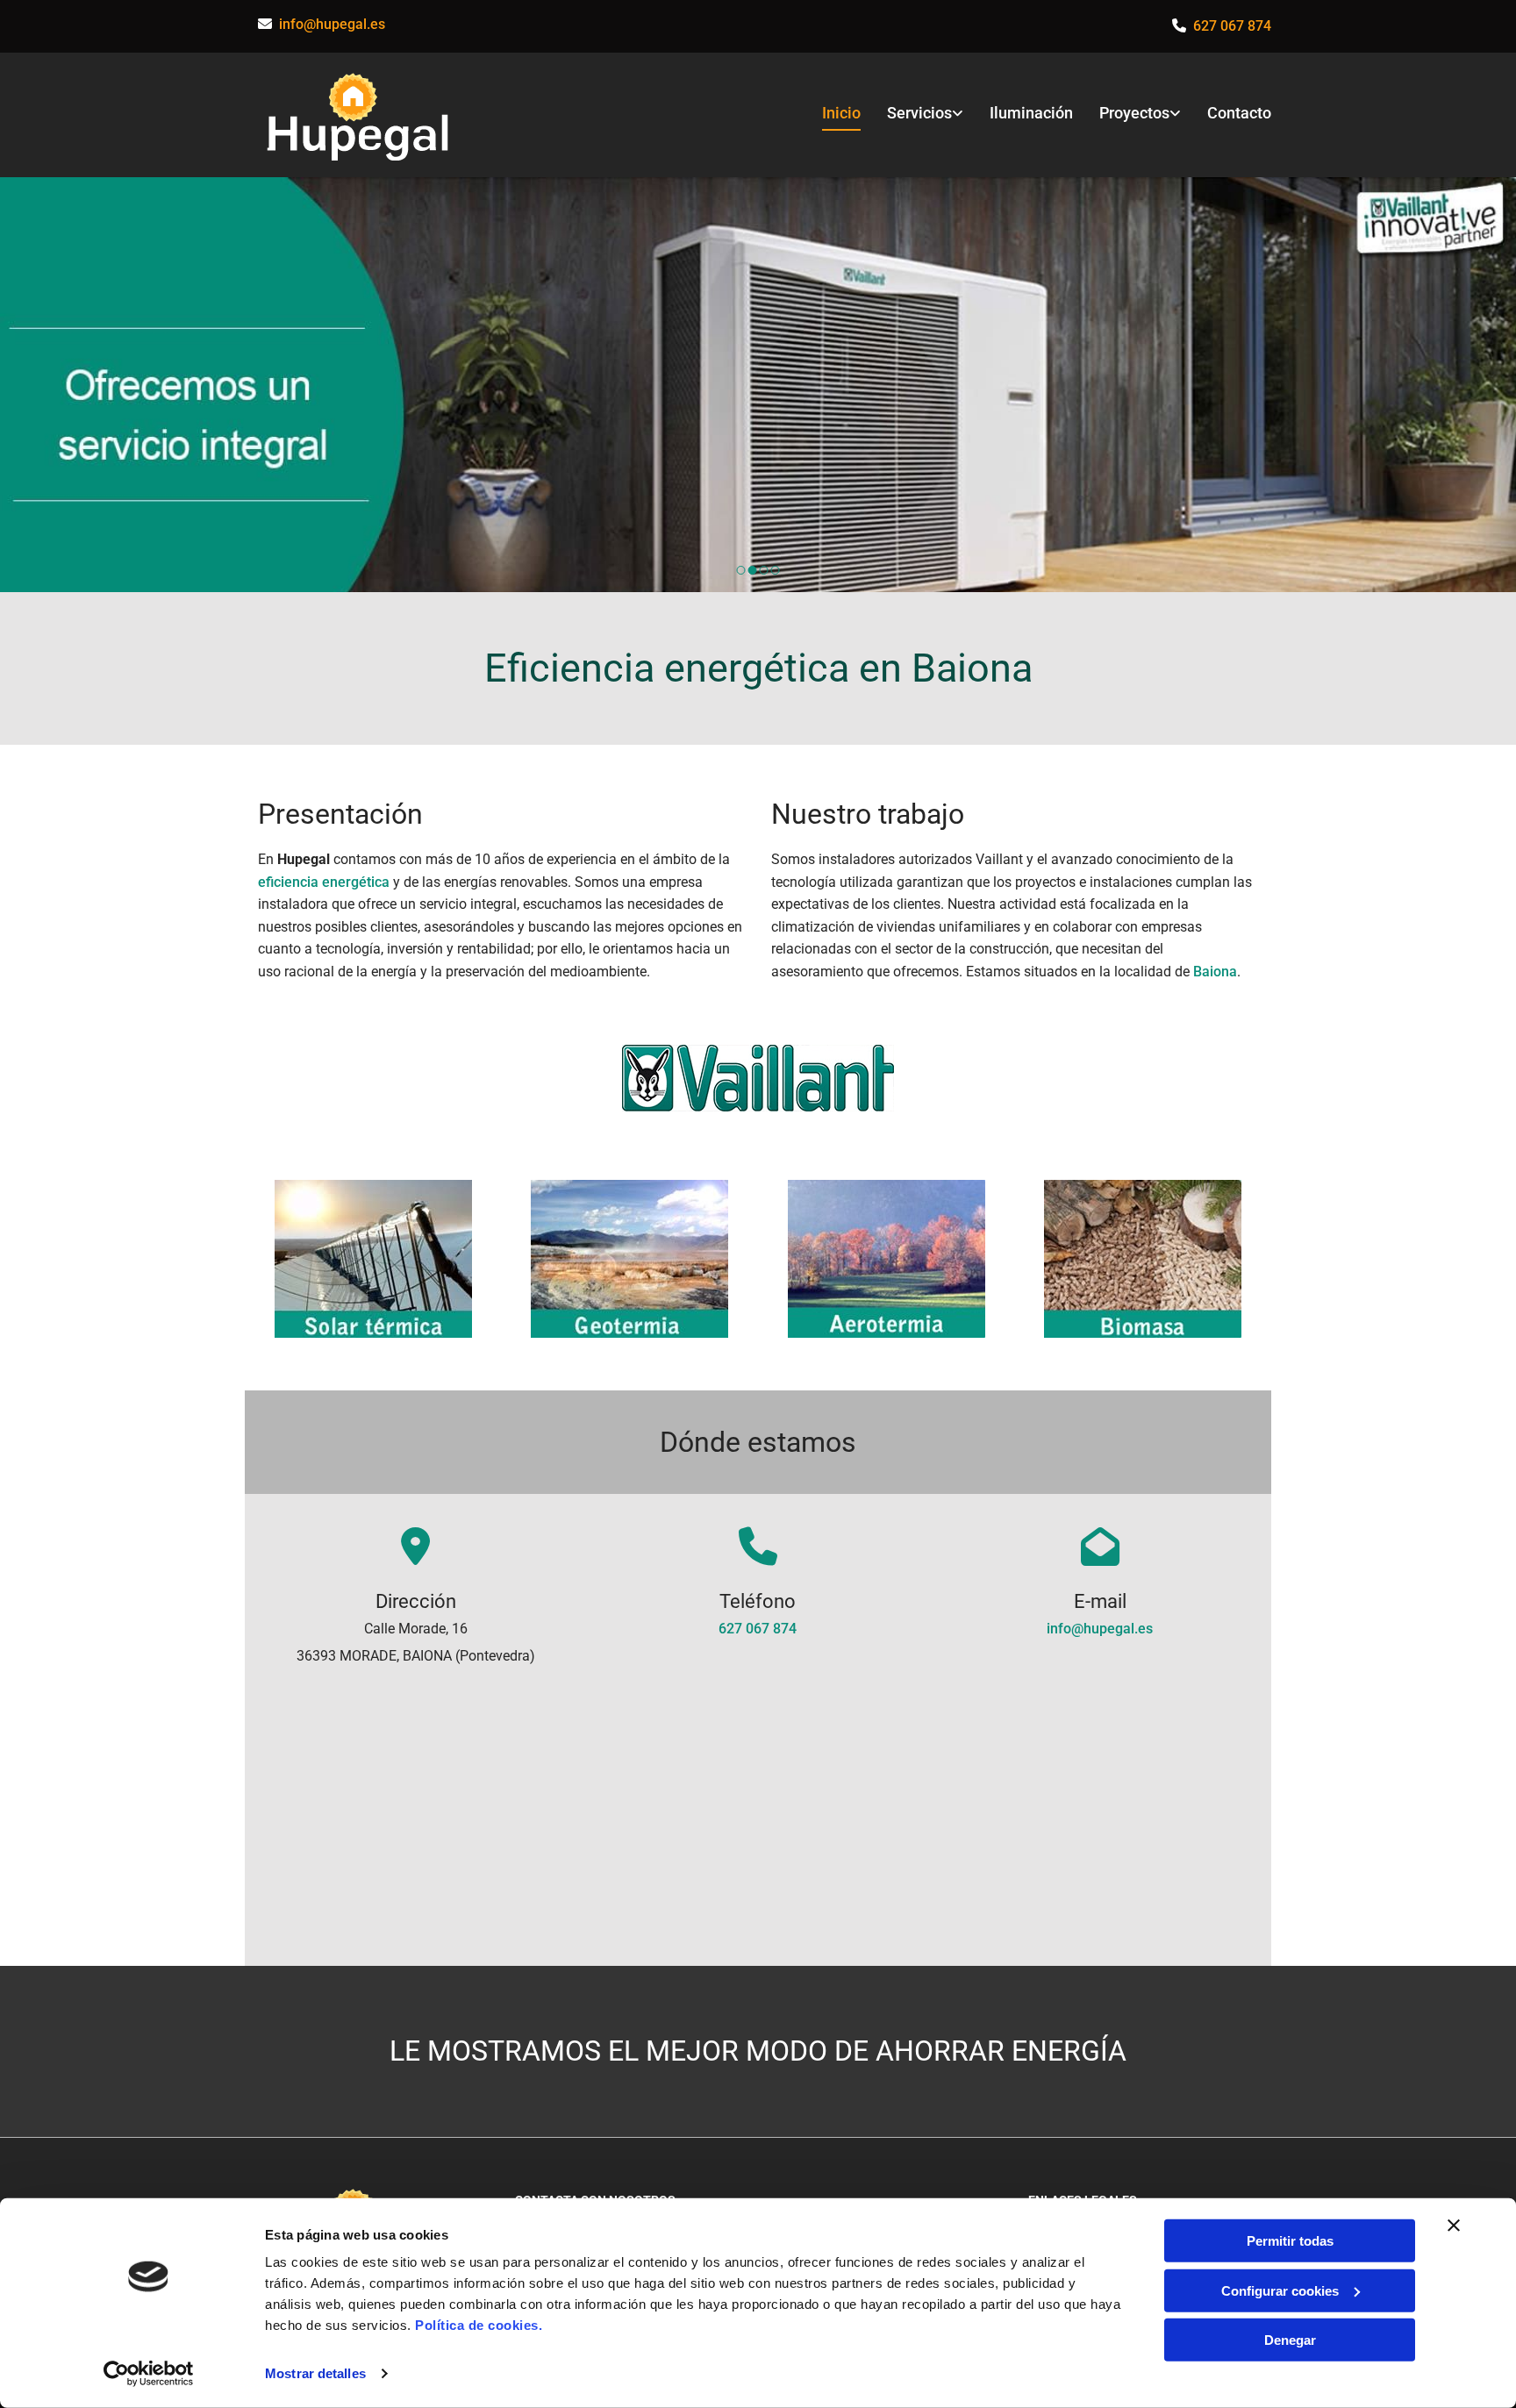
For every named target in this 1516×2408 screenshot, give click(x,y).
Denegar (1290, 2340)
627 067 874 (758, 1629)
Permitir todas (1290, 2241)
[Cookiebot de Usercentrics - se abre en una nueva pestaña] (149, 2374)
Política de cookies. (479, 2325)
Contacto (1239, 113)
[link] (912, 114)
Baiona (1215, 972)
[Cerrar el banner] (1454, 2226)
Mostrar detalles (315, 2373)
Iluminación (1031, 113)
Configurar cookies (1280, 2290)
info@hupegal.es (332, 24)
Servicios (919, 113)
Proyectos (1134, 113)
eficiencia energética (324, 882)
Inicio (841, 113)
